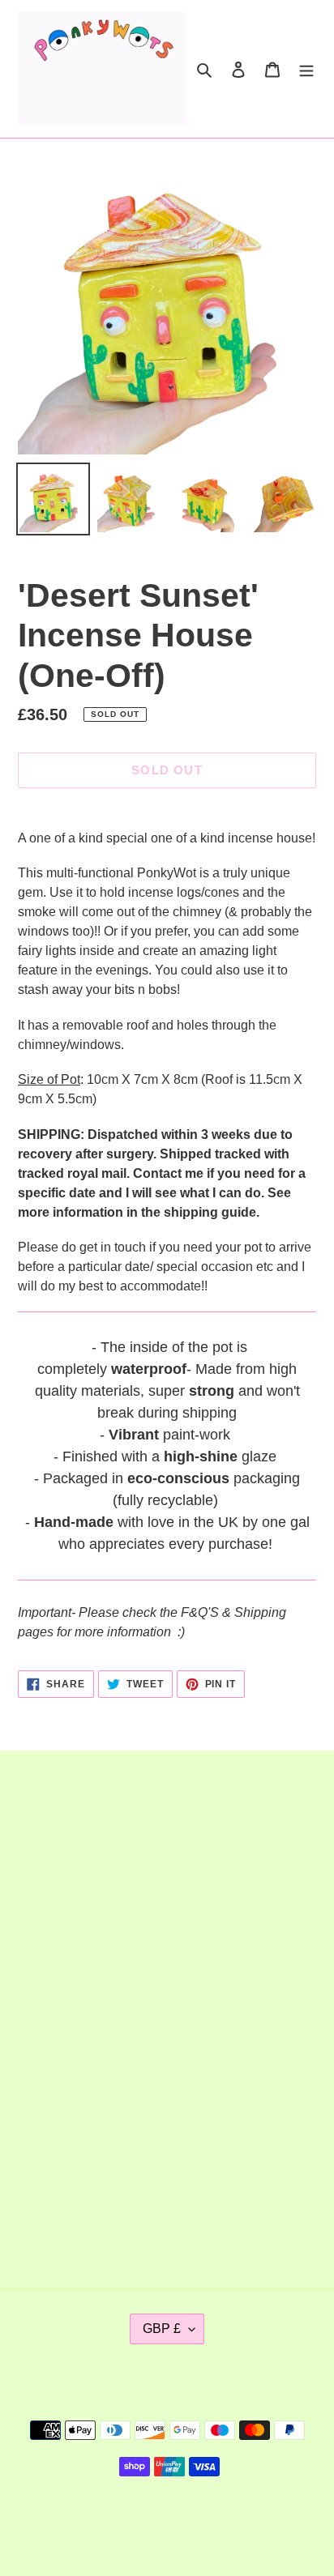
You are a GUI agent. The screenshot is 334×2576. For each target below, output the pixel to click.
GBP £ (162, 2329)
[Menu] (306, 69)
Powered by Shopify (220, 2522)
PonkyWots (136, 2522)
